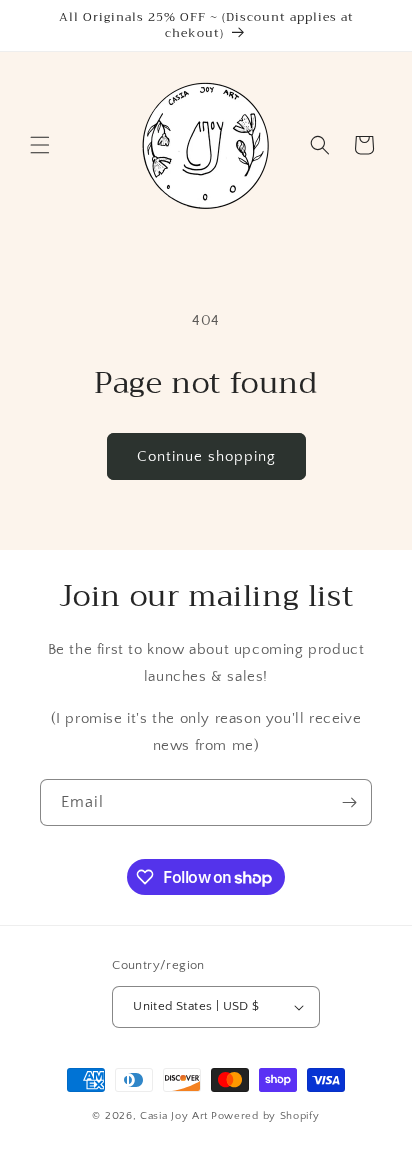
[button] (40, 145)
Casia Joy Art (174, 1116)
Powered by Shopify (265, 1116)
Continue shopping (206, 456)
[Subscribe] (349, 802)
